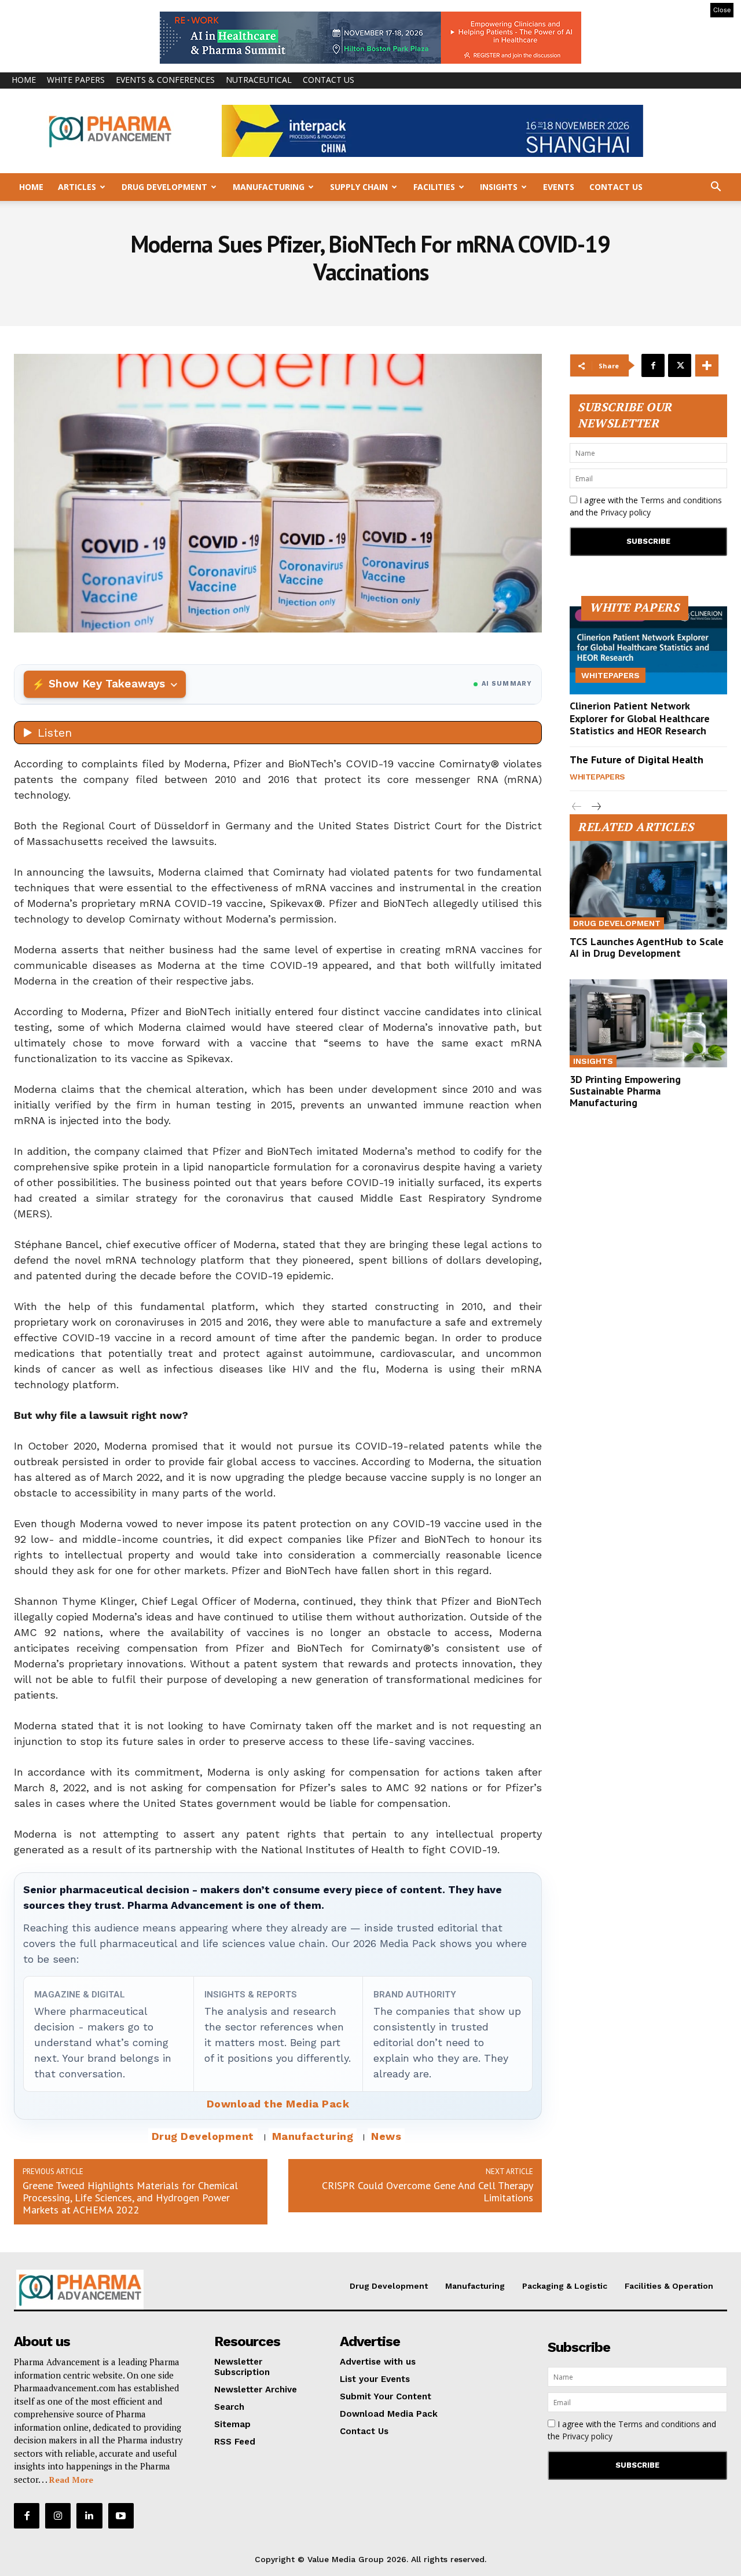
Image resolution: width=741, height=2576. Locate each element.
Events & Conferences (165, 80)
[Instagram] (58, 2516)
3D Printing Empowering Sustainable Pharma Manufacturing (625, 1091)
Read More (71, 2480)
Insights (499, 187)
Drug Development (164, 187)
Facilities (434, 187)
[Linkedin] (89, 2516)
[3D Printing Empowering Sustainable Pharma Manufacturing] (648, 1023)
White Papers (76, 80)
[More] (707, 365)
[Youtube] (121, 2516)
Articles (77, 187)
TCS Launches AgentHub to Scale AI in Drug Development (647, 947)
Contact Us (329, 80)
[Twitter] (680, 365)
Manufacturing (269, 187)
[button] (716, 188)
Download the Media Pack (278, 2104)
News (386, 2136)
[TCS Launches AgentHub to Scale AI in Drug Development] (648, 885)
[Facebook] (653, 365)
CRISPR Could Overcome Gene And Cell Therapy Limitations (428, 2191)
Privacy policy (626, 512)
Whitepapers (610, 675)
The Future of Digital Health (637, 760)
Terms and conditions (681, 500)
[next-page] (595, 807)
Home (24, 80)
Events (559, 187)
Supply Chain (359, 187)
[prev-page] (577, 807)
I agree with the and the (646, 506)
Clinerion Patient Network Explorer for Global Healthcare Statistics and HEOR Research (640, 718)
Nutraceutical (259, 80)
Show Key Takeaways (107, 684)
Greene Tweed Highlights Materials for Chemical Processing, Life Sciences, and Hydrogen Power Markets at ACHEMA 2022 (130, 2198)
